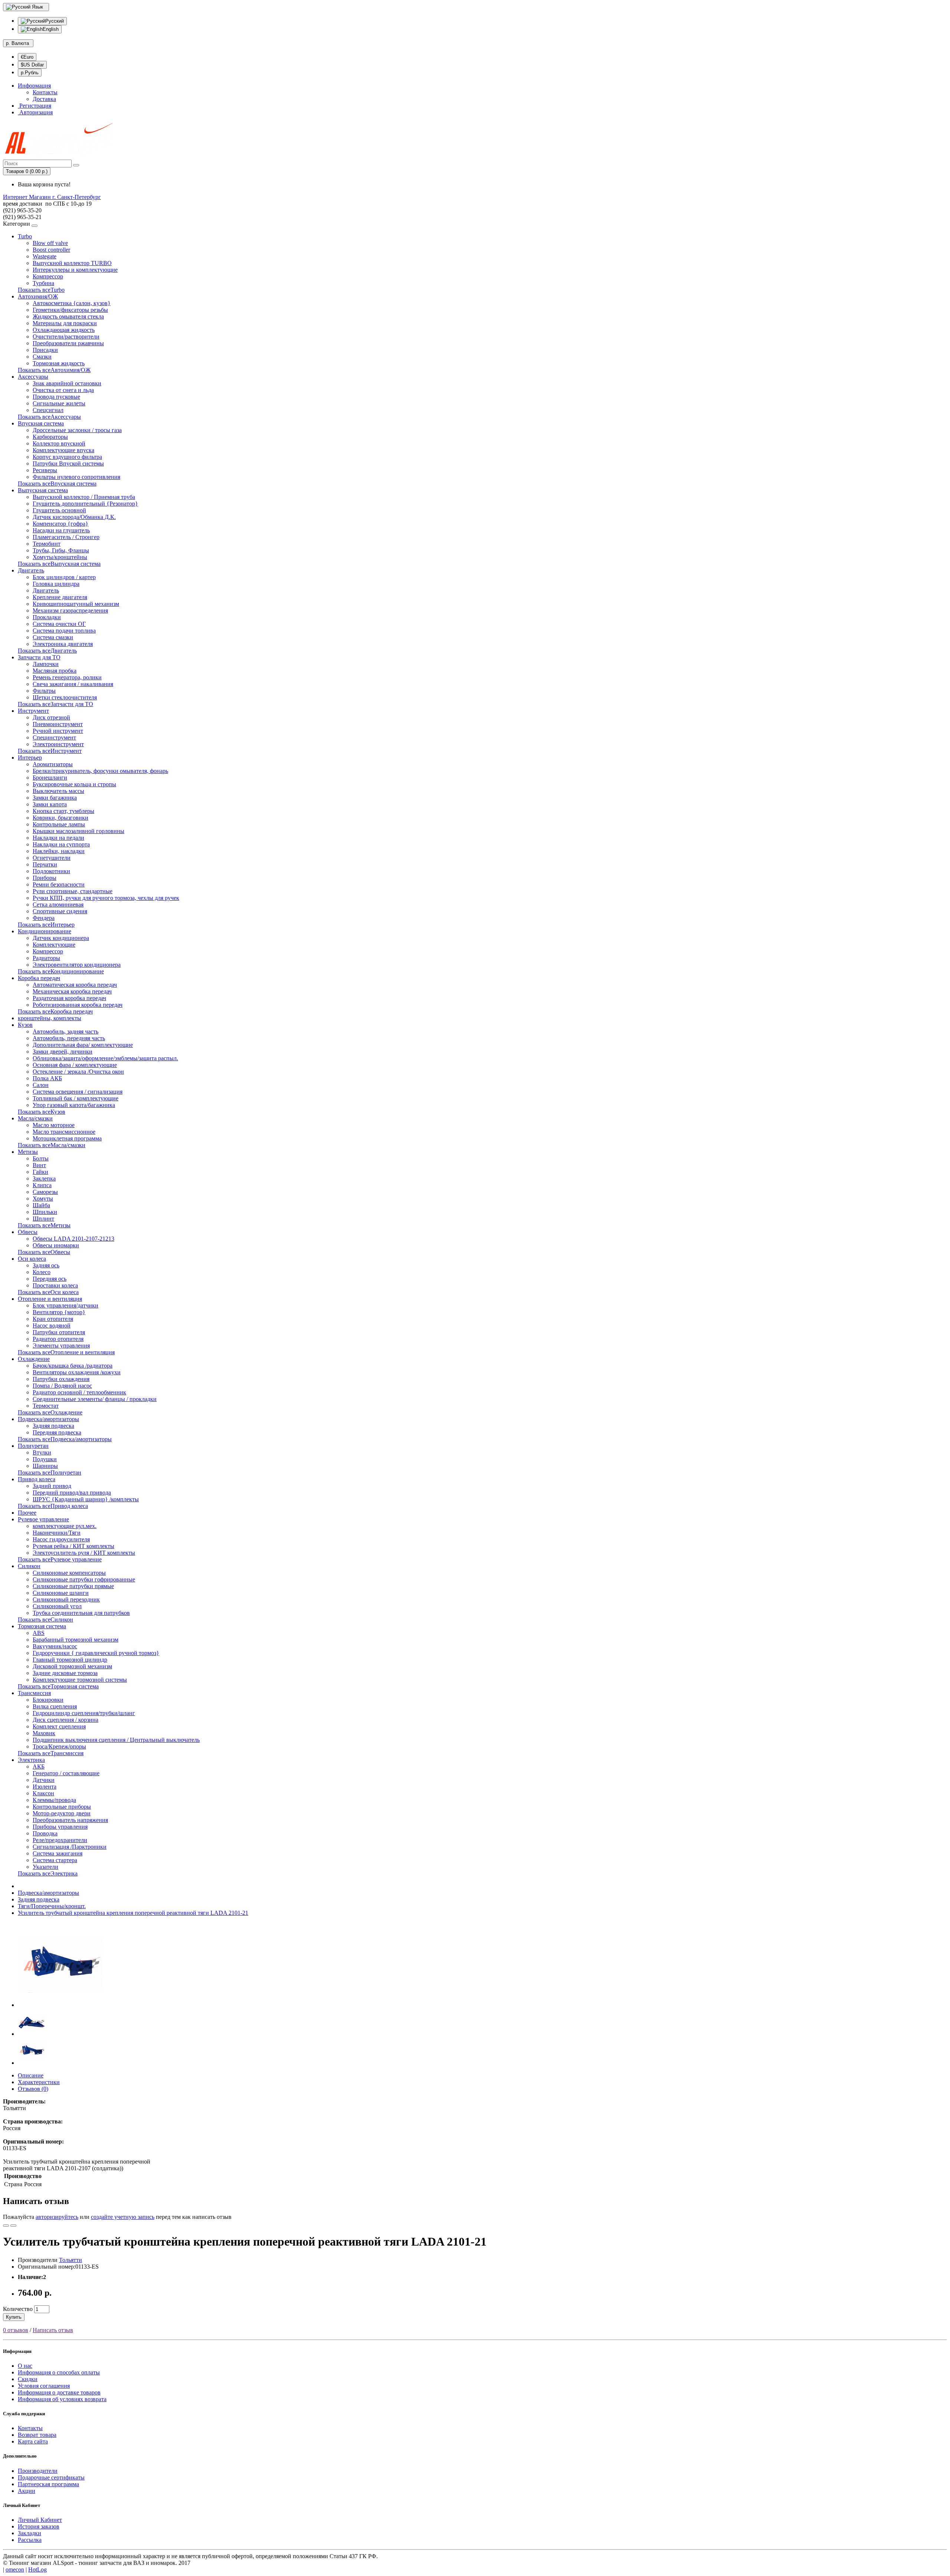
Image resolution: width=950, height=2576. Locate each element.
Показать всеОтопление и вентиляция (66, 1352)
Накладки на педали (58, 838)
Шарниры (45, 1466)
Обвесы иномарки (56, 1245)
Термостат (46, 1406)
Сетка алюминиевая (58, 905)
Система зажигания (58, 1853)
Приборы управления (60, 1827)
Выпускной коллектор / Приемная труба (84, 497)
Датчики (44, 1780)
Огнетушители (52, 858)
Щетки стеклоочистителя (65, 697)
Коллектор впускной (59, 443)
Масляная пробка (55, 671)
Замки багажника (55, 798)
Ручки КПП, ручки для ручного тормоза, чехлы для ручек (106, 898)
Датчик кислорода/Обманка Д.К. (74, 517)
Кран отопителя (53, 1319)
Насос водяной (52, 1325)
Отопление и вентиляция (50, 1299)
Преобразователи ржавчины (68, 343)
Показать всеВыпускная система (59, 564)
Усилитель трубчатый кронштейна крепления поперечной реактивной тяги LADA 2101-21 (133, 1913)
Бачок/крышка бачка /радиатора (73, 1366)
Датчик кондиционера (61, 938)
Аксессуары (33, 377)
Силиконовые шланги (61, 1593)
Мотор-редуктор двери (62, 1813)
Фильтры (44, 691)
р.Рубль (30, 73)
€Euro (27, 57)
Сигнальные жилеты (59, 403)
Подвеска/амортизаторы (48, 1419)
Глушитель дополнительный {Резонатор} (85, 504)
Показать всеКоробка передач (55, 1011)
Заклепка (44, 1178)
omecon (15, 2570)
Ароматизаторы (53, 764)
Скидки (28, 2379)
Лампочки (46, 664)
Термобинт (47, 544)
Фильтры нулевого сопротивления (76, 477)
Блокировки (48, 1700)
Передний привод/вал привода (72, 1493)
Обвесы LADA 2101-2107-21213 (73, 1239)
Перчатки (45, 864)
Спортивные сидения (60, 911)
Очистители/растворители (66, 337)
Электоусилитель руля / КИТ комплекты (84, 1553)
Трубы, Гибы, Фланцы (61, 550)
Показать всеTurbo (41, 290)
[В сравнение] (13, 2226)
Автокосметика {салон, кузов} (72, 303)
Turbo (25, 236)
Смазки (42, 357)
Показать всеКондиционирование (61, 971)
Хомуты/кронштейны (60, 557)
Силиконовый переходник (66, 1599)
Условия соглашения (44, 2386)
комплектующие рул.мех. (65, 1526)
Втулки (42, 1452)
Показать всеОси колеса (48, 1292)
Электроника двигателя (63, 644)
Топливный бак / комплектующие (76, 1098)
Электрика (31, 1760)
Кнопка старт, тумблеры (63, 811)
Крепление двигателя (60, 597)
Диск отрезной (51, 717)
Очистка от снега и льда (63, 390)
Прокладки (47, 617)
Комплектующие (54, 945)
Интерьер (30, 758)
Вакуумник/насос (55, 1646)
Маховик (44, 1733)
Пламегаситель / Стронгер (66, 537)
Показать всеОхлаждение (50, 1412)
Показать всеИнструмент (50, 751)
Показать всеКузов (42, 1112)
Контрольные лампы (59, 824)
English (51, 29)
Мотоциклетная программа (67, 1138)
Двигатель (31, 570)
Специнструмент (54, 737)
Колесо (42, 1272)
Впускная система (41, 423)
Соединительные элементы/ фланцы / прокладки (95, 1399)
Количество (18, 2309)
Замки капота (50, 804)
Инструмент (33, 711)
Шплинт (43, 1219)
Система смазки (53, 637)
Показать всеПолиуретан (50, 1473)
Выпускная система (43, 490)
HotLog (37, 2570)
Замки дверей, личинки (63, 1052)
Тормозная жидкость (59, 363)
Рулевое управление (43, 1519)
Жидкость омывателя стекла (68, 316)
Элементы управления (61, 1346)
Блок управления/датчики (65, 1305)
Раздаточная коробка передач (69, 998)
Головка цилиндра (56, 584)
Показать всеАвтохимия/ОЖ (54, 370)
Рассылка (30, 2540)
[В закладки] (6, 2226)
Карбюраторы (50, 437)
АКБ (39, 1767)
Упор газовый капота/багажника (74, 1105)
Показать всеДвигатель (47, 651)
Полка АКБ (47, 1078)
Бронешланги (50, 778)
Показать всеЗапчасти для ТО (55, 704)
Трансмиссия (34, 1693)
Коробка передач (39, 978)
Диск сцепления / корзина (65, 1720)
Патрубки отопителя (59, 1332)
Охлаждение (34, 1359)
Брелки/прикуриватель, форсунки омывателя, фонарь (100, 771)
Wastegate (45, 256)
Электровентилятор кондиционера (77, 965)
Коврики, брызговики (60, 818)
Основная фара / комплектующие (75, 1065)
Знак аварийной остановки (67, 383)
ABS (39, 1633)
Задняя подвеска (53, 1426)
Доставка (44, 99)
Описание (31, 2075)
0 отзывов (16, 2330)
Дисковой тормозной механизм (72, 1666)
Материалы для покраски (65, 323)
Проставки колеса (55, 1285)
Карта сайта (33, 2441)
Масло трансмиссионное (64, 1132)
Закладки (30, 2533)
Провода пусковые (56, 397)
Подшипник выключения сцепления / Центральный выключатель (116, 1740)
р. (17, 43)
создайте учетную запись (123, 2217)
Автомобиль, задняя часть (65, 1031)
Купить (14, 2317)
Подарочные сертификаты (51, 2477)
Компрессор (48, 276)
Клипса (42, 1185)
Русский (55, 21)
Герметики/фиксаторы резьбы (70, 310)
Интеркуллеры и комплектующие (75, 270)
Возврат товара (37, 2435)
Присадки (45, 350)
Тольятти (71, 2260)
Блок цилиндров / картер (64, 577)
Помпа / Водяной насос (62, 1386)
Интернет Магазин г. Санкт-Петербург (52, 197)
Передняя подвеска (57, 1432)
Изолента (45, 1787)
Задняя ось (46, 1265)
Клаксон (43, 1793)
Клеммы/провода (54, 1800)
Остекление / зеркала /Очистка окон (78, 1072)
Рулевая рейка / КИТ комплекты (73, 1546)
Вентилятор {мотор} (59, 1312)
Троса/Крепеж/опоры (59, 1746)
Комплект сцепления (59, 1726)
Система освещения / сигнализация (78, 1092)
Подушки (45, 1459)
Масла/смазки (35, 1118)
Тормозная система (42, 1626)
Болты (41, 1158)
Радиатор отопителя (58, 1339)
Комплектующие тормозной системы (80, 1680)
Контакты (45, 92)
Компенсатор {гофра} (60, 524)
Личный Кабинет (40, 2520)
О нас (25, 2366)
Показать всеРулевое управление (60, 1559)
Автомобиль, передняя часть (69, 1038)
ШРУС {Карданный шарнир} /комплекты (86, 1499)
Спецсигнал (48, 410)
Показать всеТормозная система (58, 1686)
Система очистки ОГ (59, 624)
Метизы (28, 1152)
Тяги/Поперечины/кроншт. (52, 1906)
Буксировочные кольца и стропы (74, 784)
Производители (38, 2471)
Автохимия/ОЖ (38, 296)
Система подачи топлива (64, 631)
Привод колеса (37, 1479)
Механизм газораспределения (70, 610)
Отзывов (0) (33, 2089)
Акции (27, 2491)
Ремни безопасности (59, 884)
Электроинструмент (58, 744)
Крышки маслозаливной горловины (78, 831)
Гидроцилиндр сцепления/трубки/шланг (84, 1713)
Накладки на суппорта (61, 844)
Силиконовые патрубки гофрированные (84, 1579)
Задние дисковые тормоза (65, 1673)
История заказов (39, 2526)
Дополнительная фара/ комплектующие (83, 1045)
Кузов (25, 1025)
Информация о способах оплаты (59, 2372)
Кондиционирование (45, 931)
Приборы (45, 878)
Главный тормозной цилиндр (70, 1660)
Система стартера (55, 1860)
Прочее (27, 1513)
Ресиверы (45, 470)
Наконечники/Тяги (57, 1533)
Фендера (44, 918)
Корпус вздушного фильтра (67, 457)
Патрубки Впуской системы (68, 463)
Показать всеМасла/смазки (52, 1145)
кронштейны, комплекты (50, 1018)
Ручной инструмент (58, 731)
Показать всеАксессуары (49, 417)
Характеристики (39, 2082)
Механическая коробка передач (72, 991)
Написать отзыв (53, 2330)
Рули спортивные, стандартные (73, 891)
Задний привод (52, 1486)
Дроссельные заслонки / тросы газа (77, 430)
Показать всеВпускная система (57, 484)
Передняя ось (50, 1279)
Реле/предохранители (60, 1840)
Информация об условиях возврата (62, 2399)
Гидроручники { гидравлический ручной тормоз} (96, 1653)
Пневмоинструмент (58, 724)
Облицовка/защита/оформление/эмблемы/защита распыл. (105, 1058)
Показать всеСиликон (45, 1620)
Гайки (40, 1172)
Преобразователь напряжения (70, 1820)
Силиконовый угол (57, 1606)
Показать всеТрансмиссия (51, 1753)
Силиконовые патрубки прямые (73, 1586)
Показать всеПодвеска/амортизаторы (65, 1439)
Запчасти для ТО (39, 657)
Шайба (41, 1205)
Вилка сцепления (55, 1706)
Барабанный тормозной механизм (76, 1640)
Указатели (45, 1867)
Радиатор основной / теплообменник (79, 1392)
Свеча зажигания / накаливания (73, 684)
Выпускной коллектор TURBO (72, 263)
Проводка (45, 1833)
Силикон (29, 1566)
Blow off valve (50, 243)
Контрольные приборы (62, 1807)
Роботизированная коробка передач (78, 1005)
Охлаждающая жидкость (64, 330)
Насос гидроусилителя (61, 1539)
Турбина (43, 283)
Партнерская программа (48, 2484)
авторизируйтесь (57, 2217)
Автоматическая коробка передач (75, 985)
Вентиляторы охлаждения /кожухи (77, 1372)
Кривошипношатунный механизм (76, 604)
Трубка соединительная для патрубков (81, 1613)
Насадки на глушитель (61, 530)
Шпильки (45, 1212)
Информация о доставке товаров (59, 2392)
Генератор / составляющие (66, 1773)
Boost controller (51, 250)
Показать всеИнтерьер (46, 925)
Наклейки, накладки (59, 851)
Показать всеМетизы (44, 1225)
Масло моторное (54, 1125)
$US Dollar (32, 65)
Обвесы (28, 1232)
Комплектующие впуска (63, 450)
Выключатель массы (58, 791)
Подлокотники (51, 871)
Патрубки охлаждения (61, 1379)
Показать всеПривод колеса (53, 1506)
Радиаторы (46, 958)
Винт (39, 1165)
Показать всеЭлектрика (48, 1873)
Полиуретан (33, 1446)
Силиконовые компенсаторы (69, 1573)
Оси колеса (32, 1259)
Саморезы (45, 1192)
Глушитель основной (59, 510)
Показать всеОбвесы (44, 1252)
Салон (41, 1085)
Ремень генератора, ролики (67, 677)
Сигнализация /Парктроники (70, 1847)
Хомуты (43, 1199)
